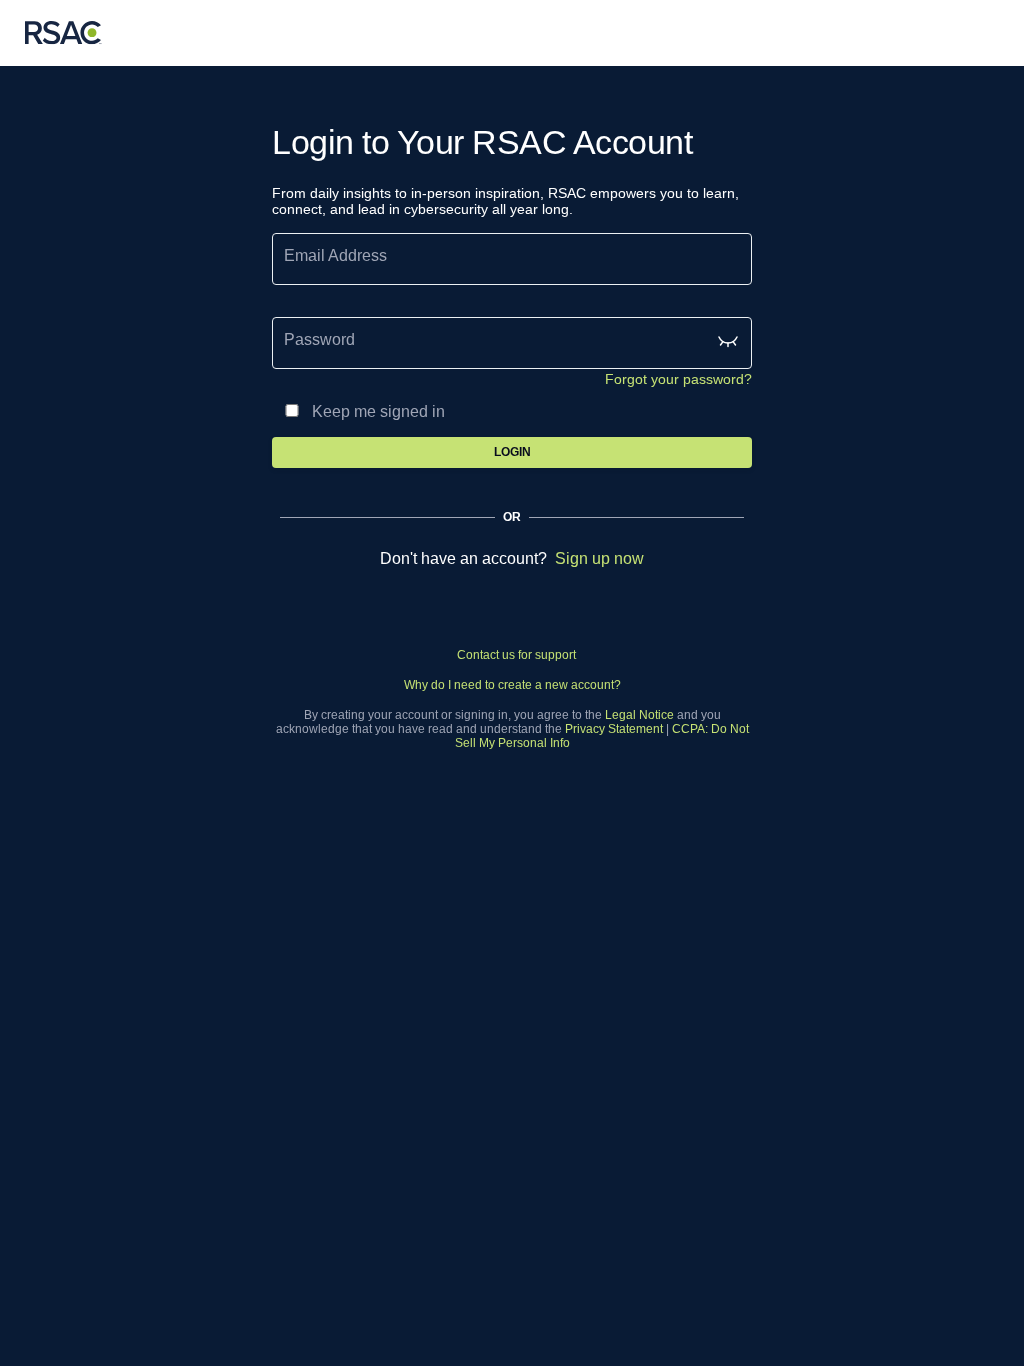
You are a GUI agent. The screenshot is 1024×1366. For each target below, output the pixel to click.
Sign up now (599, 558)
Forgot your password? (678, 379)
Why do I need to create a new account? (512, 685)
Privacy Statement (614, 729)
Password (319, 339)
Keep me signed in (378, 411)
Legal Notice (639, 715)
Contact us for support (516, 655)
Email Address (335, 255)
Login (512, 452)
